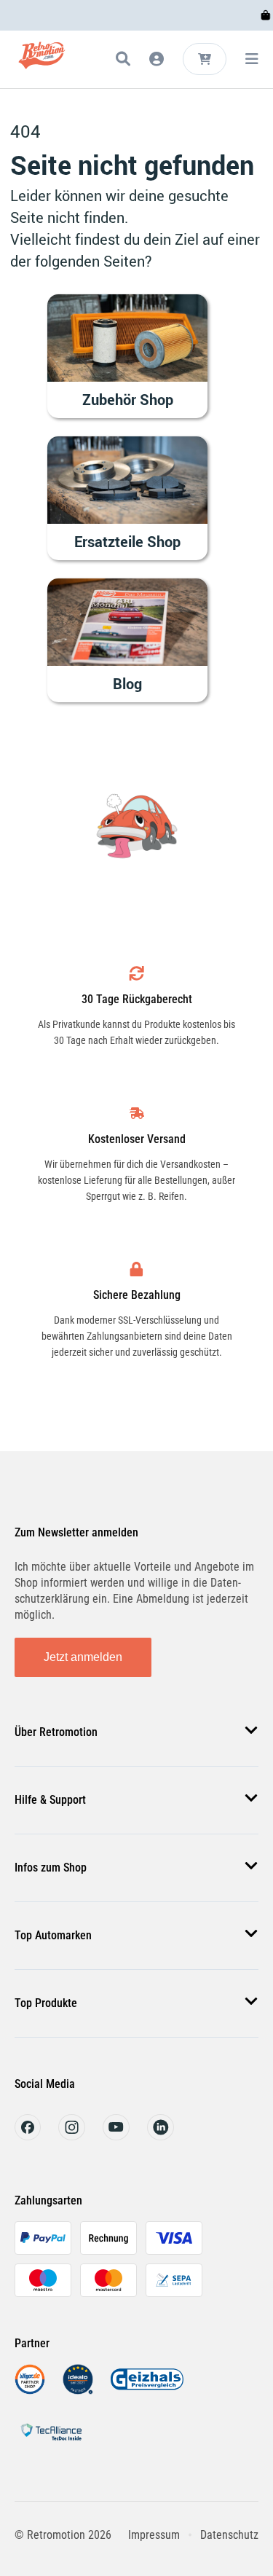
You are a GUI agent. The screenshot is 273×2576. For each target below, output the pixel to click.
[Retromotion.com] (42, 62)
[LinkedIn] (161, 2136)
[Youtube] (116, 2136)
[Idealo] (78, 2391)
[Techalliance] (51, 2443)
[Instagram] (72, 2136)
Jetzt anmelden (83, 1657)
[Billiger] (30, 2391)
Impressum (154, 2535)
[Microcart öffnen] (205, 59)
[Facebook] (28, 2136)
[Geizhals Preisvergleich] (147, 2391)
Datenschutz (229, 2535)
